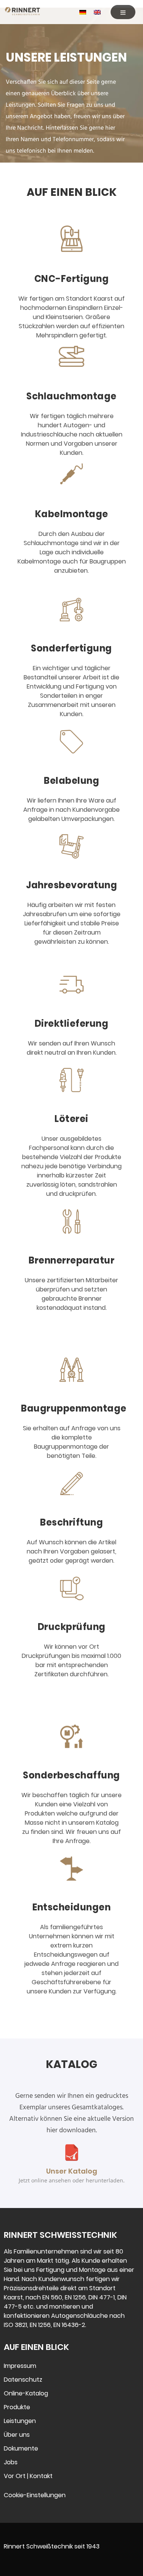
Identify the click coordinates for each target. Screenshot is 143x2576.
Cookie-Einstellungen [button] (35, 2495)
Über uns (17, 2435)
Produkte (17, 2407)
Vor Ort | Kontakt (28, 2476)
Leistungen (20, 2421)
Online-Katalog (26, 2393)
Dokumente (21, 2448)
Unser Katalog (72, 2171)
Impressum (20, 2366)
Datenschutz (23, 2380)
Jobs (11, 2462)
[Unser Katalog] (72, 2153)
